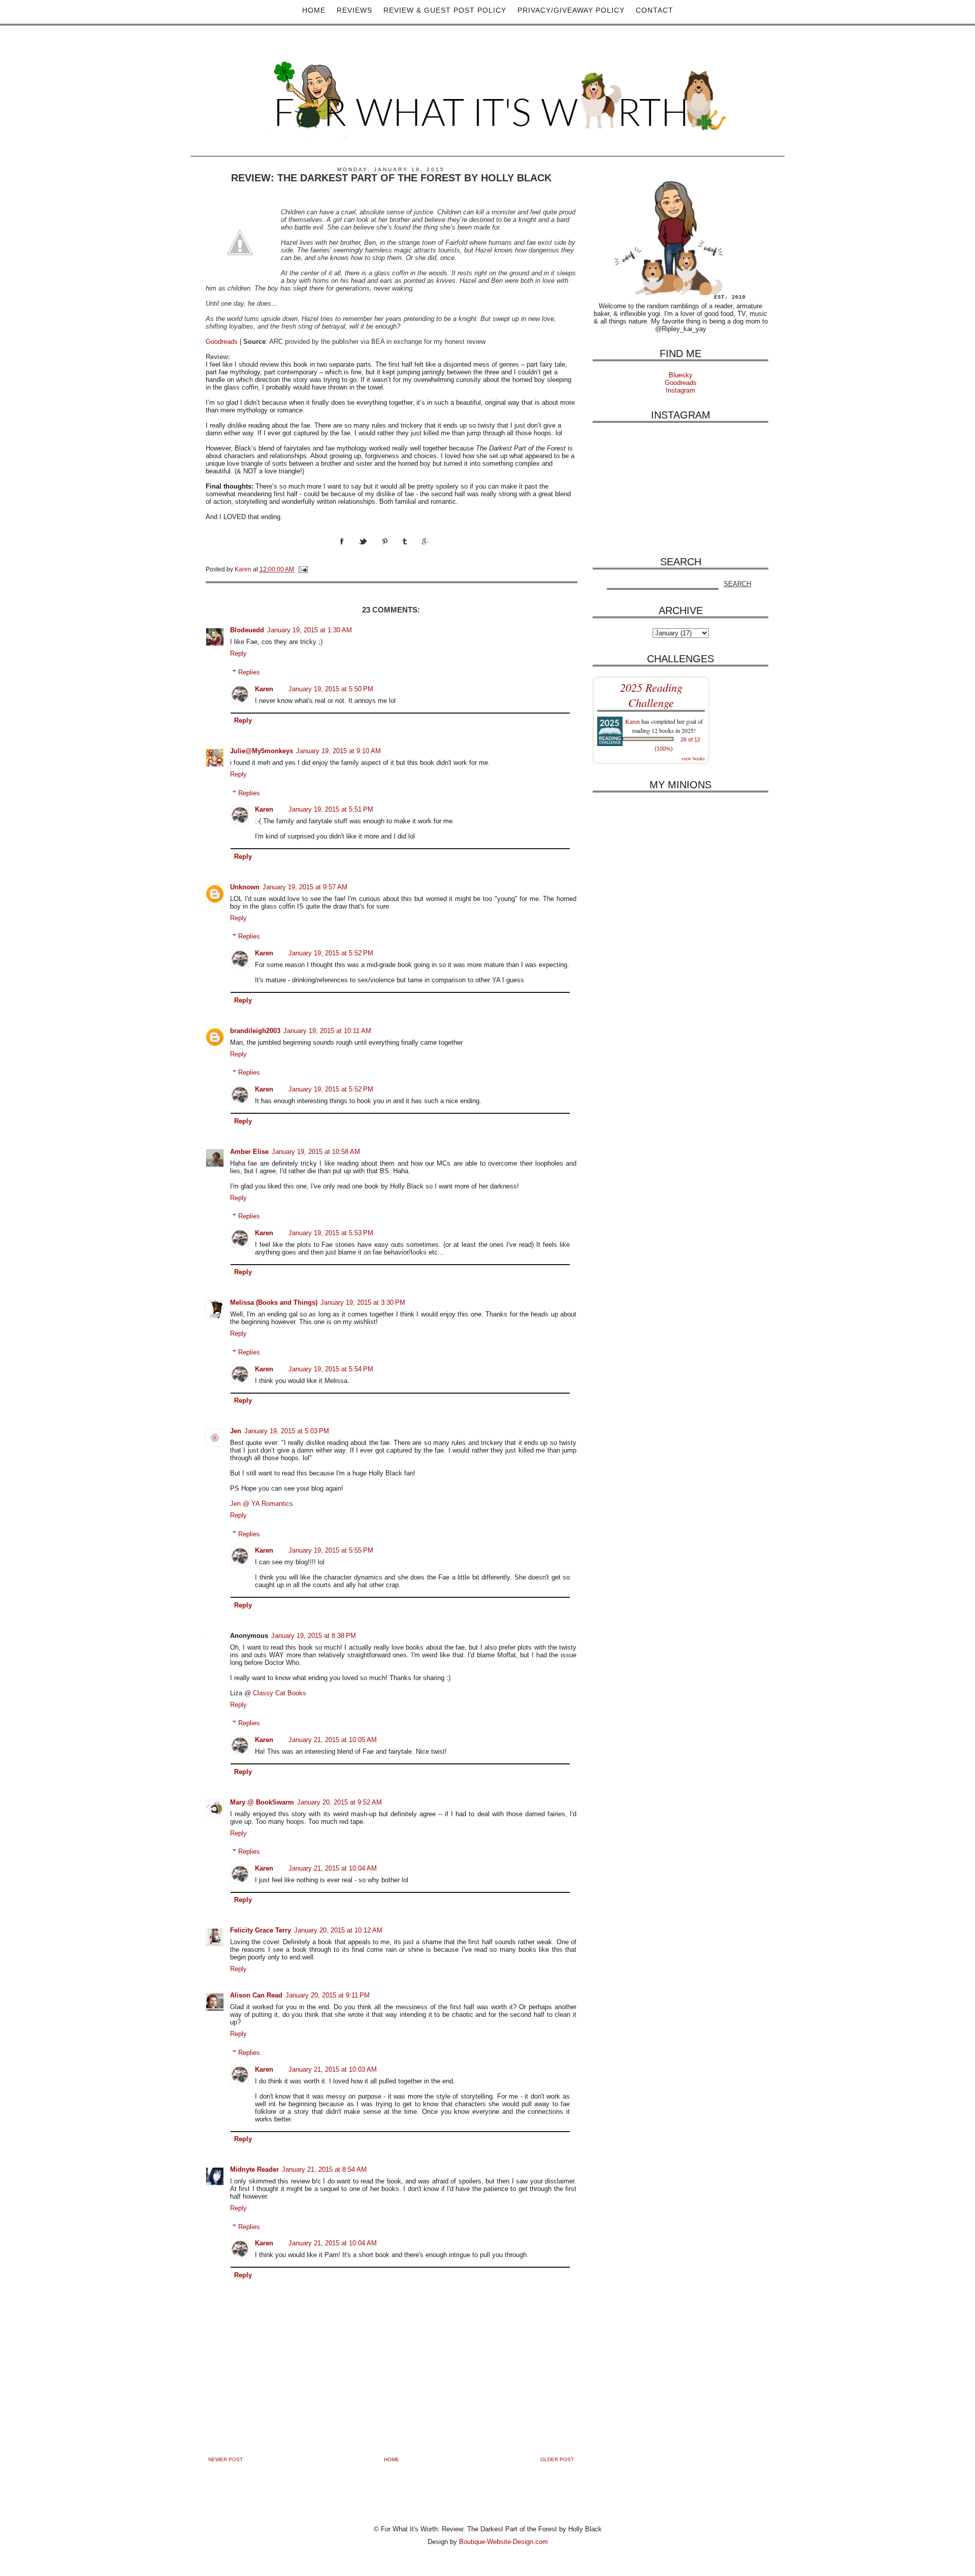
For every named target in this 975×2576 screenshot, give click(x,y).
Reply (238, 653)
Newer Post (225, 2459)
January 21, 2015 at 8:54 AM (324, 2169)
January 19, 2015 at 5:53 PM (331, 1233)
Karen (264, 689)
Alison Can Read (256, 1995)
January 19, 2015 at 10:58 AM (316, 1152)
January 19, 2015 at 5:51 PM (331, 809)
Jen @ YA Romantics (262, 1504)
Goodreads (222, 342)
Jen (236, 1431)
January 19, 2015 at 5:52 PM (331, 953)
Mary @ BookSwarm (262, 1802)
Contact (655, 10)
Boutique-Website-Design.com (503, 2542)
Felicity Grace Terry (261, 1930)
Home (314, 10)
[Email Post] (302, 569)
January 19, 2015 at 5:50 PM (331, 689)
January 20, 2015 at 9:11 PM (328, 1995)
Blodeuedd (247, 630)
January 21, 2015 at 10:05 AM (333, 1740)
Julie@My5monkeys (262, 751)
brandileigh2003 (255, 1031)
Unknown (245, 887)
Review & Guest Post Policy (445, 10)
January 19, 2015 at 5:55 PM (331, 1550)
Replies (249, 672)
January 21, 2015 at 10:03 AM (333, 2069)
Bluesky (681, 375)
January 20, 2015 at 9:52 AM (339, 1802)
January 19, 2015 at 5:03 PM (287, 1431)
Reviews (354, 10)
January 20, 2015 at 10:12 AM (338, 1930)
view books (693, 758)
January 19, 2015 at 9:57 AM (305, 887)
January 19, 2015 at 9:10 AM (338, 751)
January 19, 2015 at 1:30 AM (310, 630)
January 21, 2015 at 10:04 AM (333, 1868)
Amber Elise (249, 1152)
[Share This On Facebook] (349, 551)
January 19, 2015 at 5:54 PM (331, 1369)
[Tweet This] (370, 551)
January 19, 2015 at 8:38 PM (314, 1636)
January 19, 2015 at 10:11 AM (327, 1031)
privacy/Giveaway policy (571, 10)
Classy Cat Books (280, 1693)
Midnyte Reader (254, 2169)
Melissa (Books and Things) (274, 1302)
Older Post (557, 2459)
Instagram (680, 390)
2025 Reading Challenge (651, 695)
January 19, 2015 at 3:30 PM (363, 1302)
